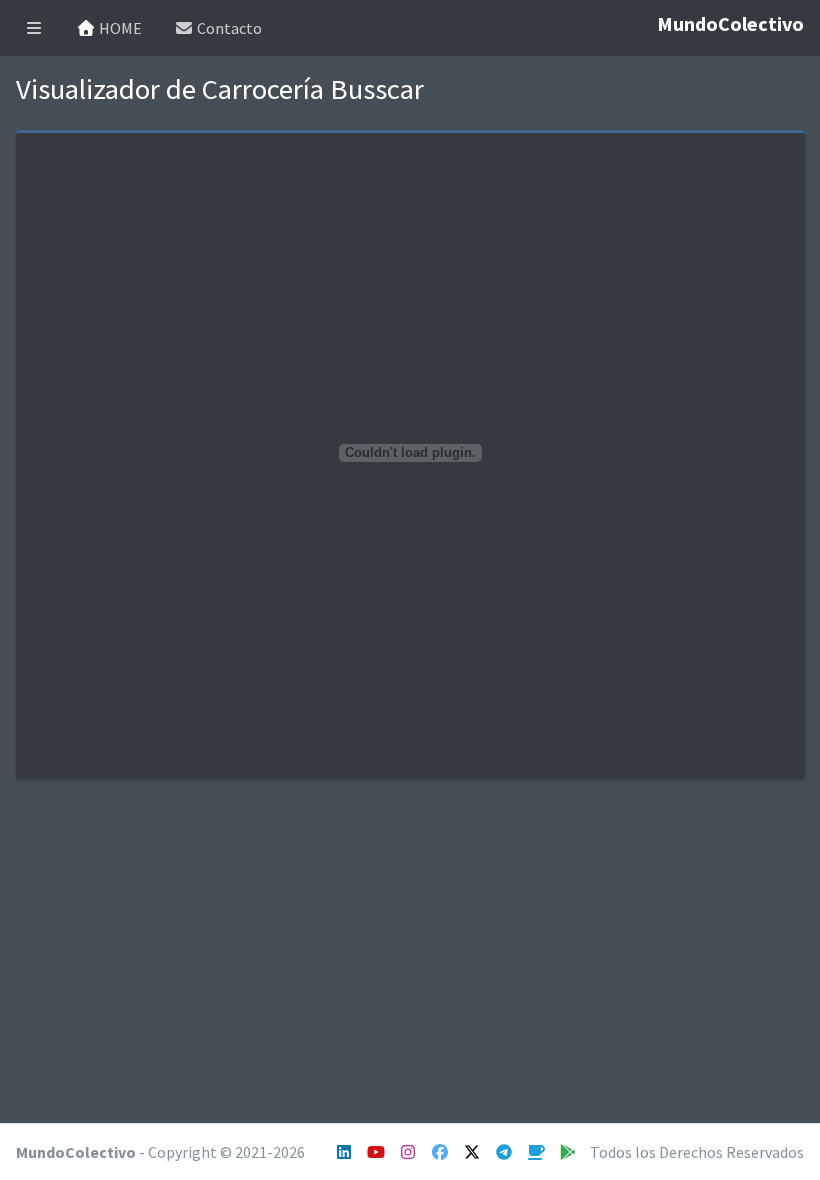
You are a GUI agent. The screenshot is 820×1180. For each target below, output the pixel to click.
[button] (34, 28)
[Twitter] (473, 1152)
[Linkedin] (345, 1152)
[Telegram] (505, 1152)
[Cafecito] (537, 1152)
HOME (119, 28)
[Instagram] (377, 1152)
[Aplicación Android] (569, 1152)
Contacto (228, 28)
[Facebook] (441, 1152)
